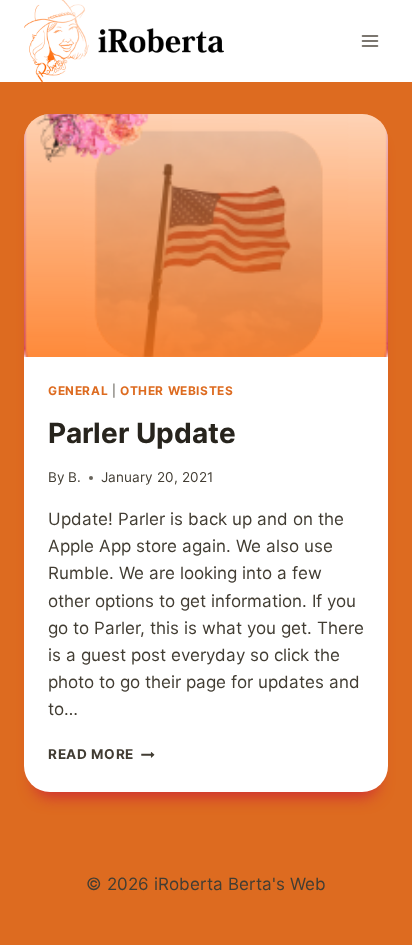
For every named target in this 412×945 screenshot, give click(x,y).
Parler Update (142, 433)
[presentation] (206, 235)
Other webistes (176, 390)
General (78, 390)
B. (74, 477)
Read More (101, 754)
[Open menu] (369, 40)
